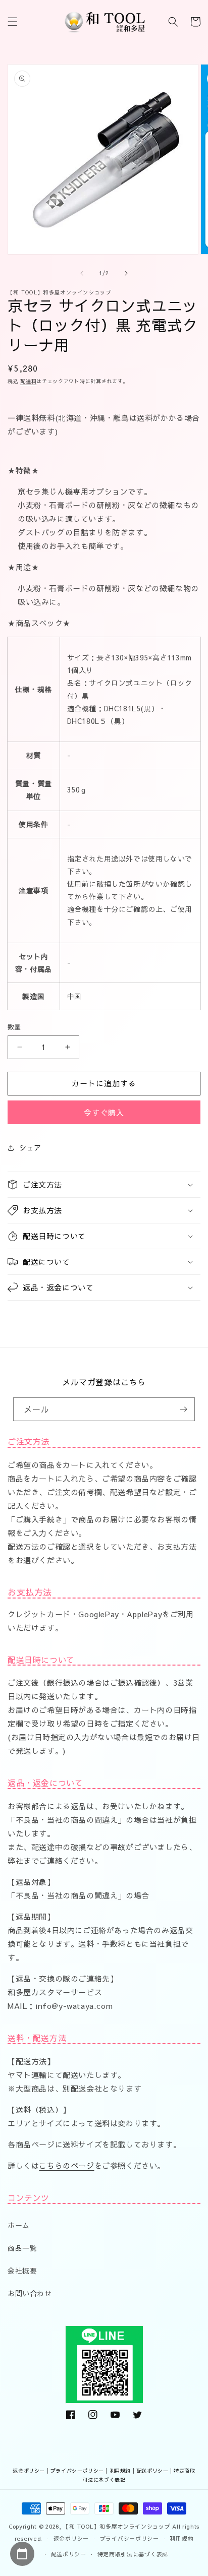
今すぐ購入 (104, 1112)
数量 (14, 1027)
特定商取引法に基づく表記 (133, 2554)
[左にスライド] (82, 273)
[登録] (183, 1409)
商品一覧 (22, 2248)
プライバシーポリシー (77, 2471)
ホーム (19, 2225)
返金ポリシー (29, 2471)
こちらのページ (66, 2165)
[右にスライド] (126, 273)
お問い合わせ (30, 2293)
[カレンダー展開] (22, 2554)
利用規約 (120, 2471)
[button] (13, 22)
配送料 (28, 381)
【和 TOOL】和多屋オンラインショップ (117, 2526)
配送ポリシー (152, 2471)
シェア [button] (30, 1147)
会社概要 (22, 2271)
